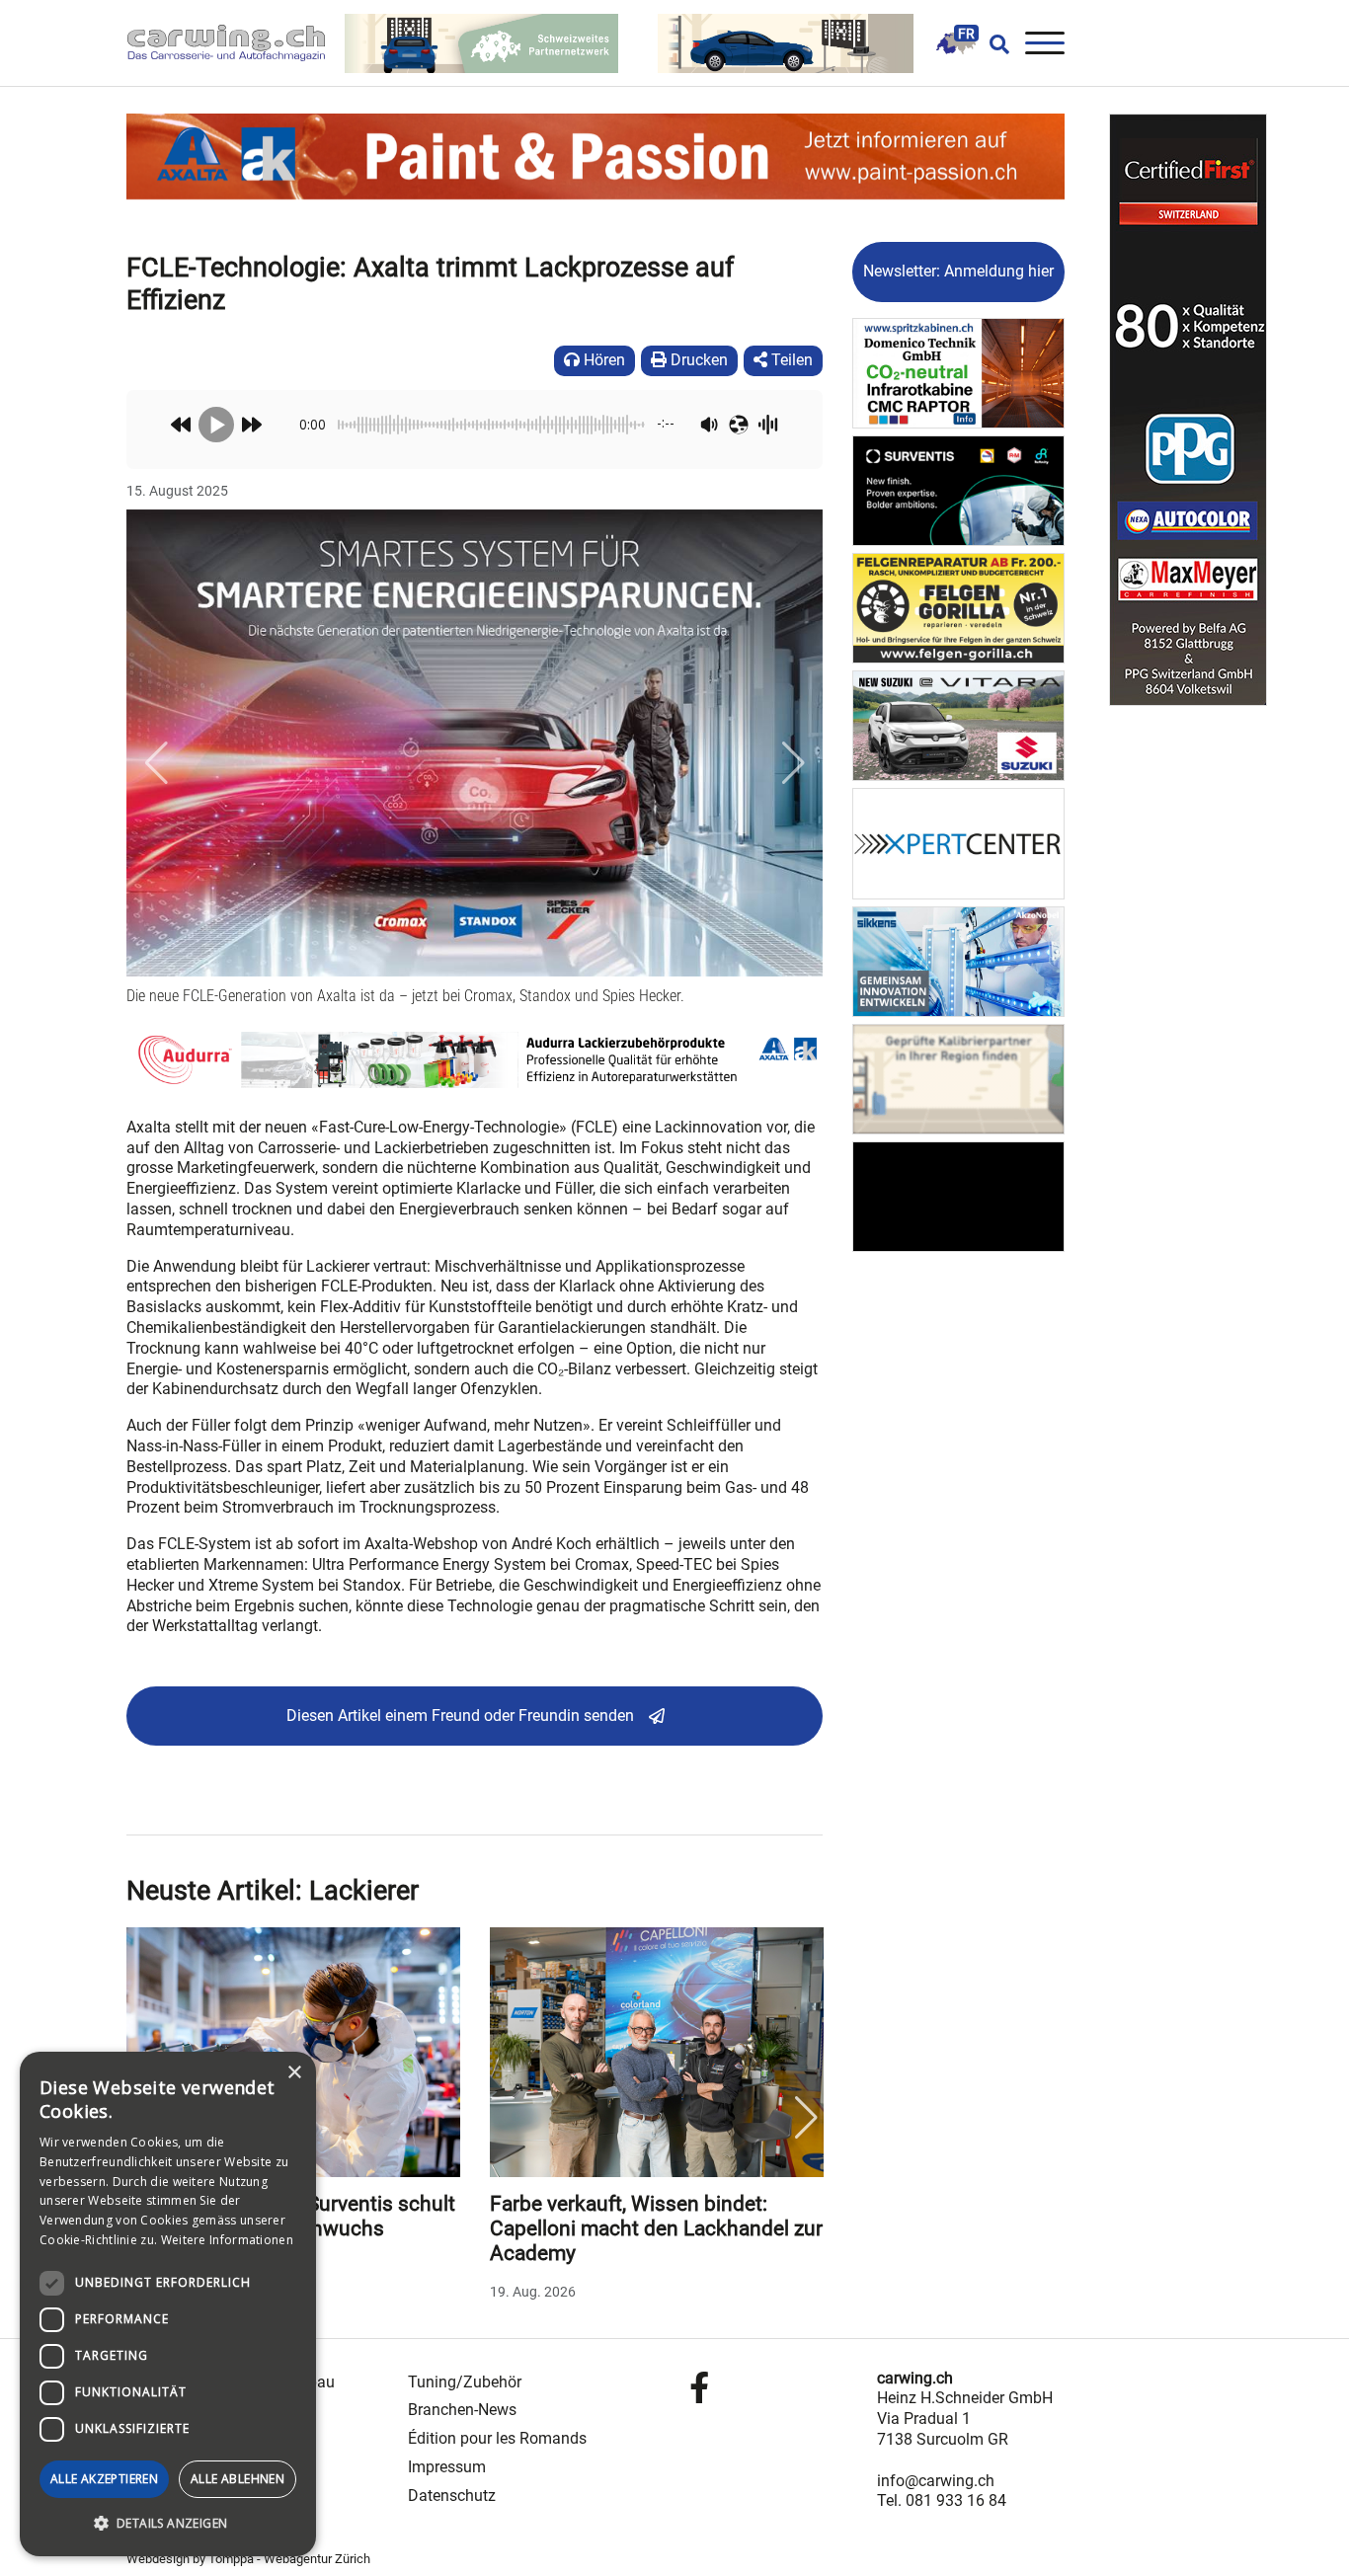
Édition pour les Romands (497, 2438)
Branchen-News (462, 2410)
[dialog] (168, 2304)
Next (806, 2118)
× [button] (294, 2073)
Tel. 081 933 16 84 (942, 2500)
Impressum (447, 2467)
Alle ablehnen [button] (238, 2479)
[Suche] (993, 43)
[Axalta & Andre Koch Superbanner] (595, 156)
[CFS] (1188, 410)
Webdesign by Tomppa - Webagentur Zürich (248, 2559)
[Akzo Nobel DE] (958, 960)
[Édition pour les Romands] (956, 42)
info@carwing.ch (936, 2481)
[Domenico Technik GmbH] (958, 372)
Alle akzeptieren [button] (104, 2479)
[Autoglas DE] (958, 1078)
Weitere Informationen (227, 2240)
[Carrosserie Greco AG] (958, 607)
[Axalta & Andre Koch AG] (475, 1059)
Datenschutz (452, 2496)
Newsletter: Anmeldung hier (958, 271)
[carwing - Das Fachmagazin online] (236, 43)
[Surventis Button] (958, 489)
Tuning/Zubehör (465, 2382)
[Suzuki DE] (958, 725)
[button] (156, 763)
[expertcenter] (958, 843)
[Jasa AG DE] (958, 1195)
